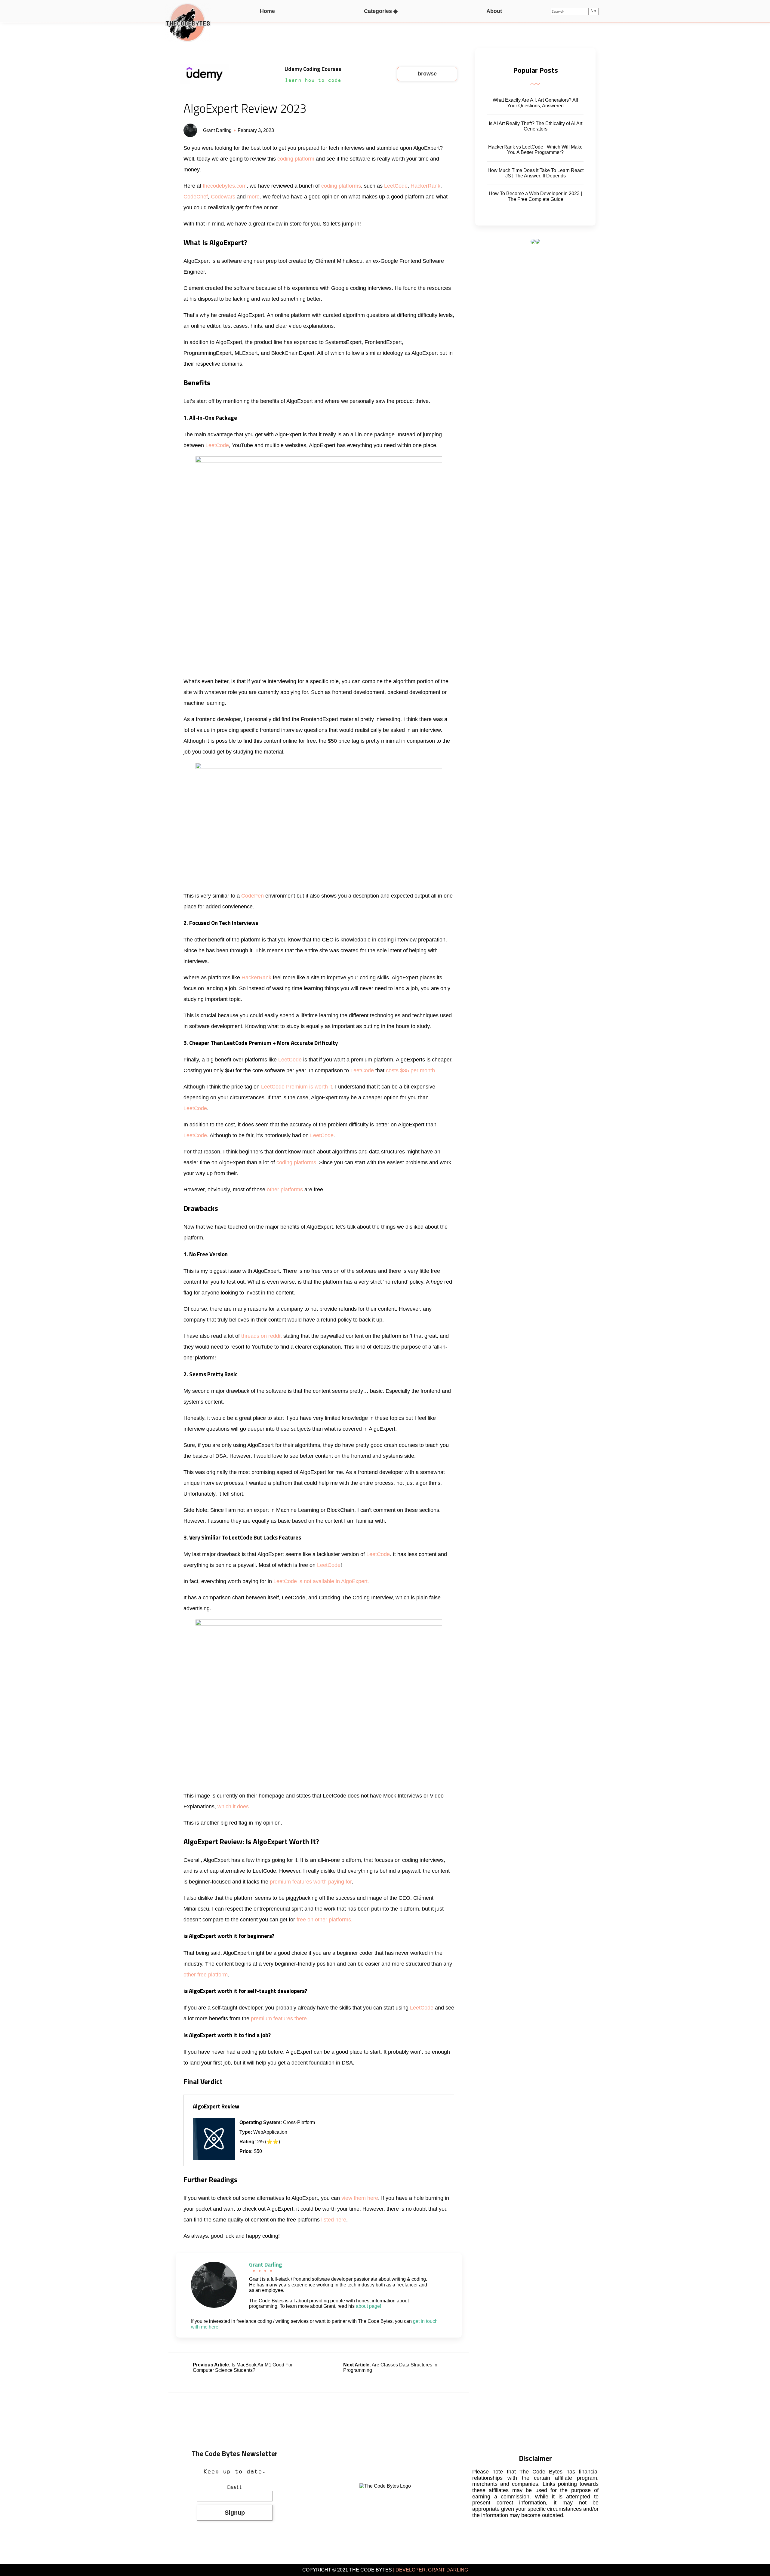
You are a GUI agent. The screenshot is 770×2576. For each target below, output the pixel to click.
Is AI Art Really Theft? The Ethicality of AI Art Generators (536, 126)
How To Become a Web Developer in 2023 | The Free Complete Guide (535, 196)
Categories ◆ (381, 11)
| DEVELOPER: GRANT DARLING (430, 2570)
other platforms (285, 1190)
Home (267, 11)
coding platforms (341, 186)
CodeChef (196, 197)
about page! (368, 2306)
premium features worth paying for (311, 1882)
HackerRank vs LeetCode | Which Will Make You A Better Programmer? (535, 150)
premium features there (279, 2019)
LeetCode (396, 186)
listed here (334, 2220)
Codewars (224, 197)
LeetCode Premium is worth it (297, 1087)
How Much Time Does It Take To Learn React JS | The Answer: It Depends (536, 173)
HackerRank (425, 186)
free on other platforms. (325, 1920)
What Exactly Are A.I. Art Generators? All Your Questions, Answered (535, 103)
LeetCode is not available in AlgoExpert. (321, 1581)
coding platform (296, 159)
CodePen (253, 896)
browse (427, 74)
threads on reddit (262, 1336)
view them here (360, 2198)
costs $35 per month (410, 1070)
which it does (233, 1807)
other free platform (206, 1975)
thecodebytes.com (225, 186)
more (253, 197)
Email (235, 2488)
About (494, 11)
